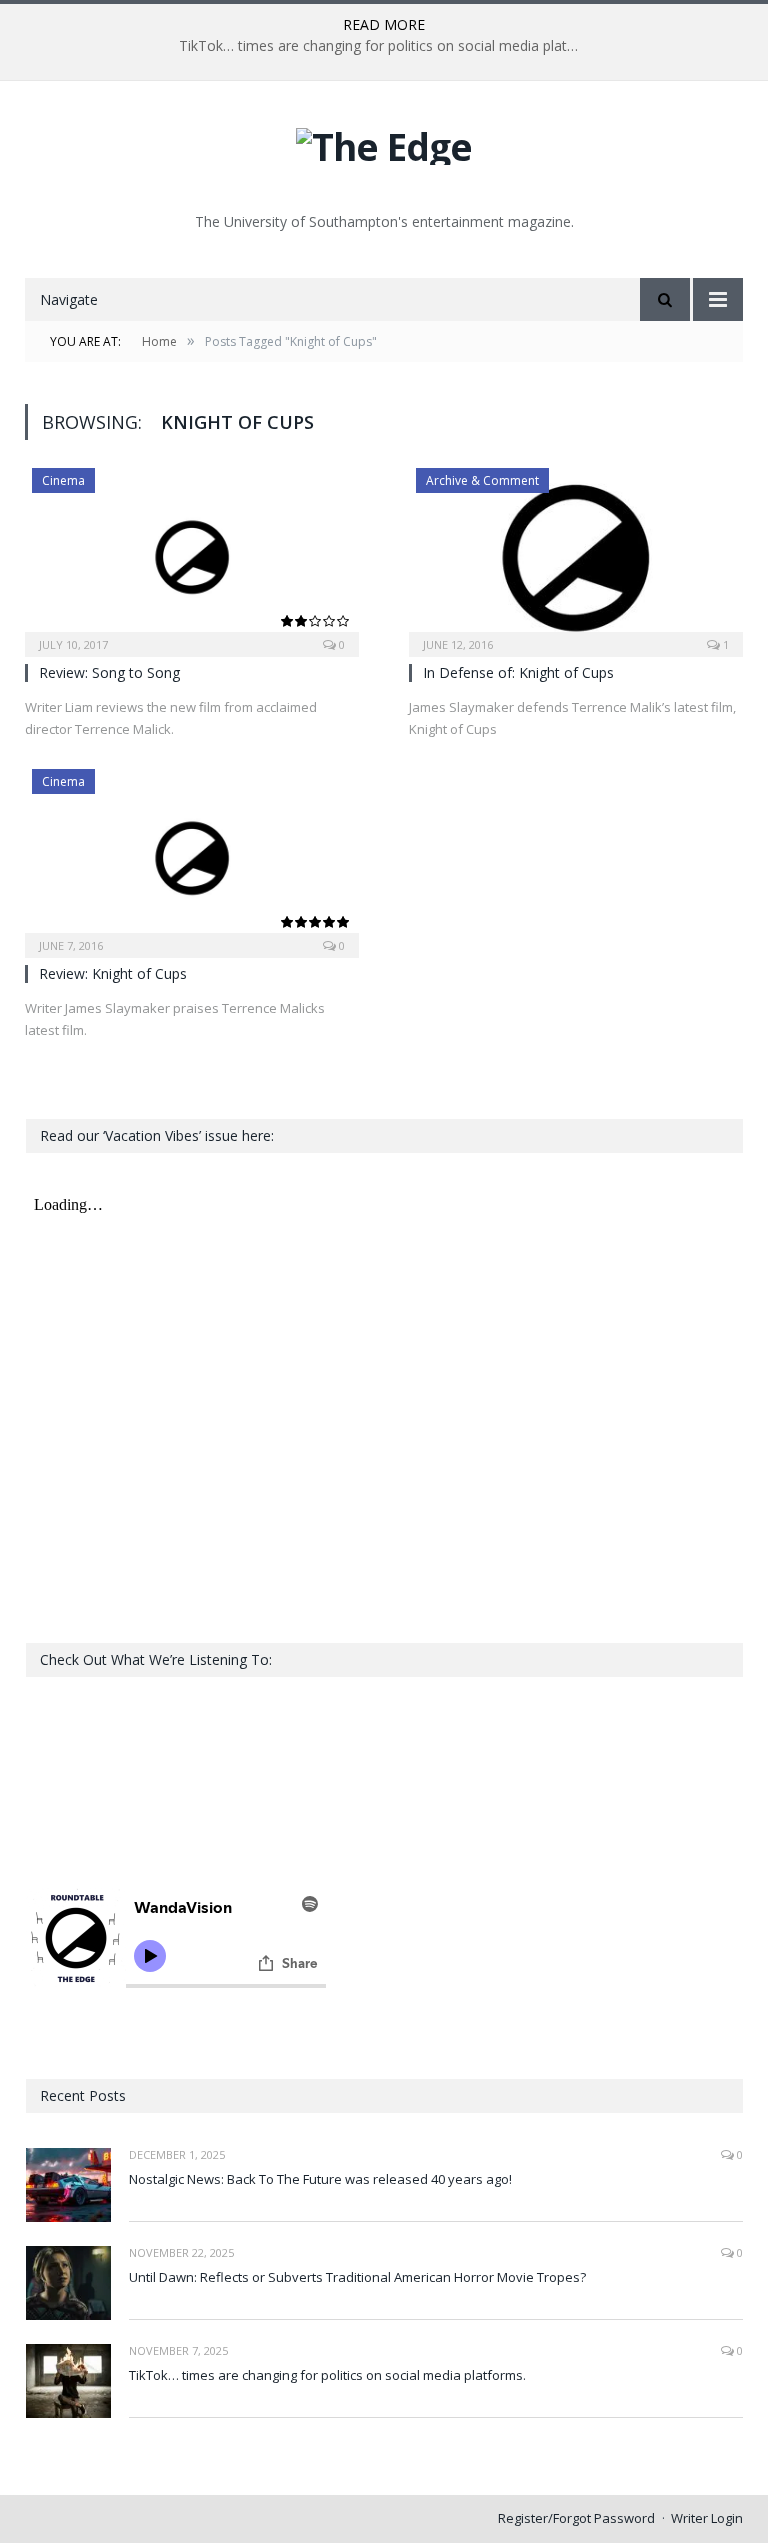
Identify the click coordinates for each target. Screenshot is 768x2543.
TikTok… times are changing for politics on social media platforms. (384, 46)
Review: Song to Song (109, 672)
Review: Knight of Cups (113, 973)
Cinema (63, 480)
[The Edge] (384, 141)
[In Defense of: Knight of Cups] (576, 556)
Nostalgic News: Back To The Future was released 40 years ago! (320, 2179)
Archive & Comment (482, 480)
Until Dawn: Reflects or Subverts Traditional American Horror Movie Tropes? (357, 2277)
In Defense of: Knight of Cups (518, 672)
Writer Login (707, 2518)
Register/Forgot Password (576, 2518)
